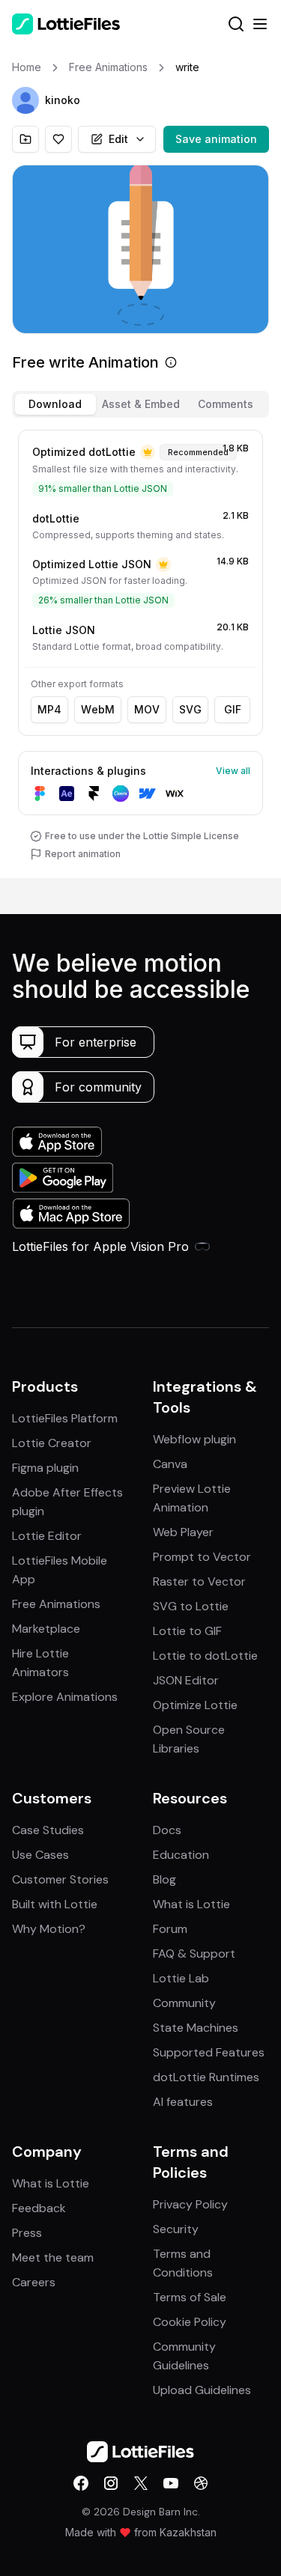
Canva (170, 1464)
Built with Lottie (55, 1904)
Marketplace (46, 1629)
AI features (183, 2102)
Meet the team (53, 2257)
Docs (167, 1830)
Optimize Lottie (195, 1705)
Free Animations (56, 1604)
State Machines (196, 2028)
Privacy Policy (190, 2204)
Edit (118, 139)
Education (181, 1855)
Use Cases (40, 1855)
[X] (141, 2483)
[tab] (55, 404)
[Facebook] (81, 2483)
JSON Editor (186, 1680)
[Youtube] (171, 2483)
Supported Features (209, 2052)
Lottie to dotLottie (205, 1656)
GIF (233, 709)
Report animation (83, 854)
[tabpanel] (140, 651)
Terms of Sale (190, 2297)
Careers (34, 2282)
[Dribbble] (201, 2483)
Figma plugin (45, 1468)
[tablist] (140, 404)
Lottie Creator (52, 1443)
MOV (147, 709)
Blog (164, 1879)
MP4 (49, 709)
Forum (170, 1929)
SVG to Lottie (191, 1606)
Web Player (183, 1532)
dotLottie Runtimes (206, 2077)
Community (184, 2003)
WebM (98, 709)
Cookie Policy (190, 2322)
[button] (25, 100)
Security (176, 2229)
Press (27, 2233)
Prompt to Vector (202, 1557)
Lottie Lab (181, 1978)
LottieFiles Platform (65, 1418)
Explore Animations (65, 1697)
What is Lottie (191, 1904)
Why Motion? (49, 1929)
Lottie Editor (47, 1536)
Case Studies (48, 1830)
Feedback (39, 2208)
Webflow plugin (194, 1439)
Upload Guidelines (202, 2390)
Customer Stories (60, 1879)
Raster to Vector (199, 1581)
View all (233, 771)
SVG (190, 709)
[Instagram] (111, 2483)
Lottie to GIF (187, 1631)
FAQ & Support (194, 1954)
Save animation (216, 139)
